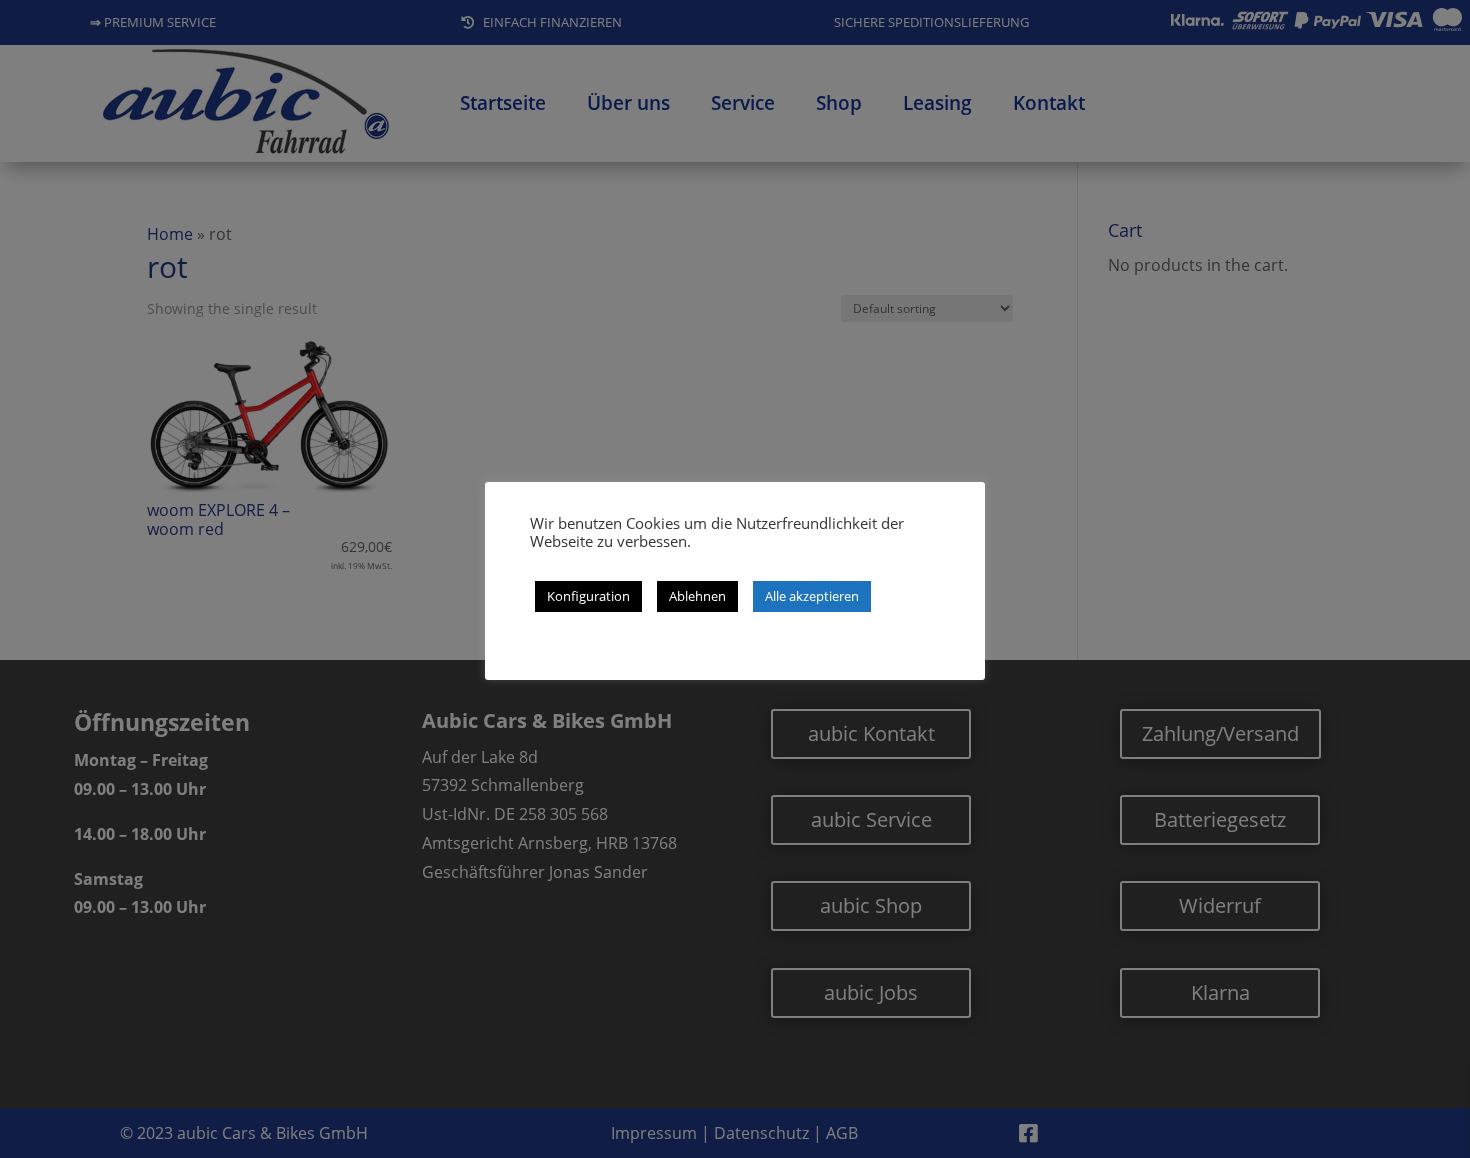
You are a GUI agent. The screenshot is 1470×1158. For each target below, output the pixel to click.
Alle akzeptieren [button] (812, 596)
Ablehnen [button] (697, 596)
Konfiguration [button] (588, 596)
